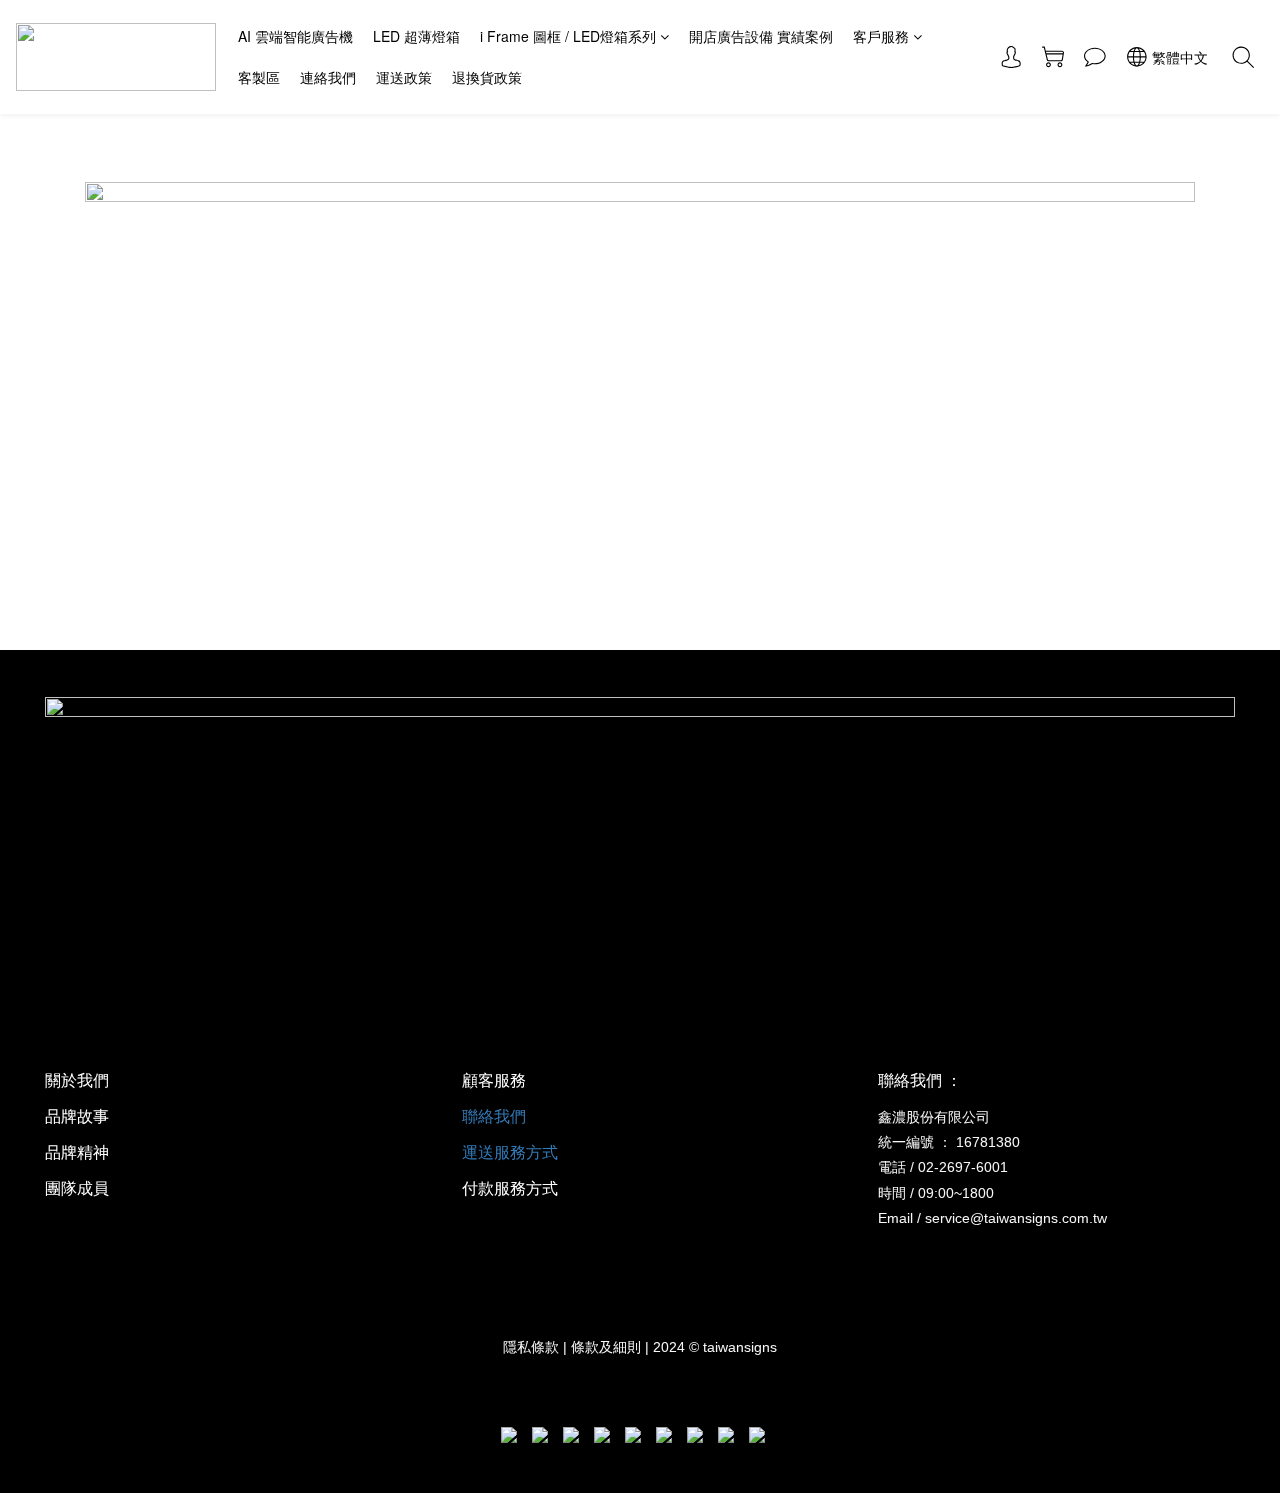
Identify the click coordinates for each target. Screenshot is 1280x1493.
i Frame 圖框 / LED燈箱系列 (568, 36)
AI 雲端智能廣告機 (295, 36)
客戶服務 (881, 36)
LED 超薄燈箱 (416, 36)
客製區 (259, 77)
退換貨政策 (487, 77)
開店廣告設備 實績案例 (761, 36)
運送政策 (404, 77)
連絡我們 (328, 77)
